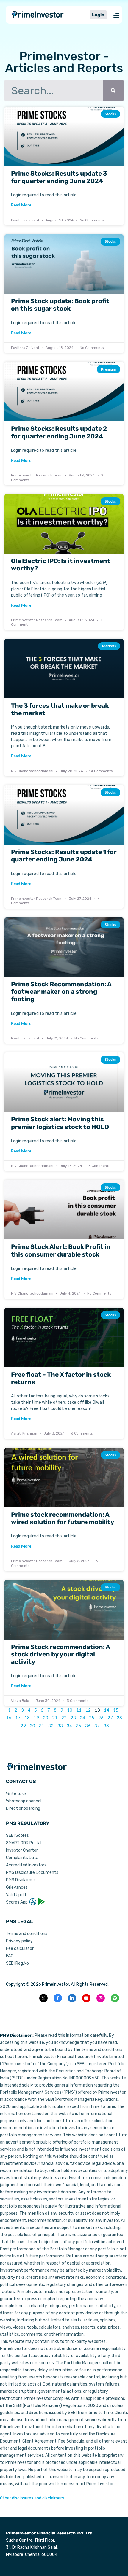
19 (36, 1718)
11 (79, 1710)
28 (119, 1718)
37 (97, 1726)
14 (107, 1710)
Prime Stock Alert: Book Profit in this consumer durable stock (61, 1250)
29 (23, 1726)
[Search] (113, 90)
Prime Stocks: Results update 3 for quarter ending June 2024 (59, 177)
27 (110, 1718)
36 (88, 1726)
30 (32, 1726)
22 (64, 1718)
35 (79, 1726)
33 (60, 1726)
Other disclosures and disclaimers (32, 2498)
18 (27, 1718)
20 (46, 1718)
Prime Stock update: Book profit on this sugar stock (60, 305)
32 (51, 1726)
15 (116, 1710)
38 (106, 1726)
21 (55, 1718)
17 (18, 1718)
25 (92, 1718)
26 (101, 1718)
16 (9, 1718)
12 (88, 1710)
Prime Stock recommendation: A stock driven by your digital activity (60, 1654)
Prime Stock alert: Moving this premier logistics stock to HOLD (60, 1123)
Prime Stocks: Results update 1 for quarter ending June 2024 (64, 856)
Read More (21, 205)
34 (69, 1726)
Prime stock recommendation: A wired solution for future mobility (63, 1518)
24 (82, 1718)
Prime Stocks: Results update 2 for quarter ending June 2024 (59, 432)
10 (70, 1710)
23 (73, 1718)
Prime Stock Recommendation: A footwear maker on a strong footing (61, 992)
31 (42, 1726)
